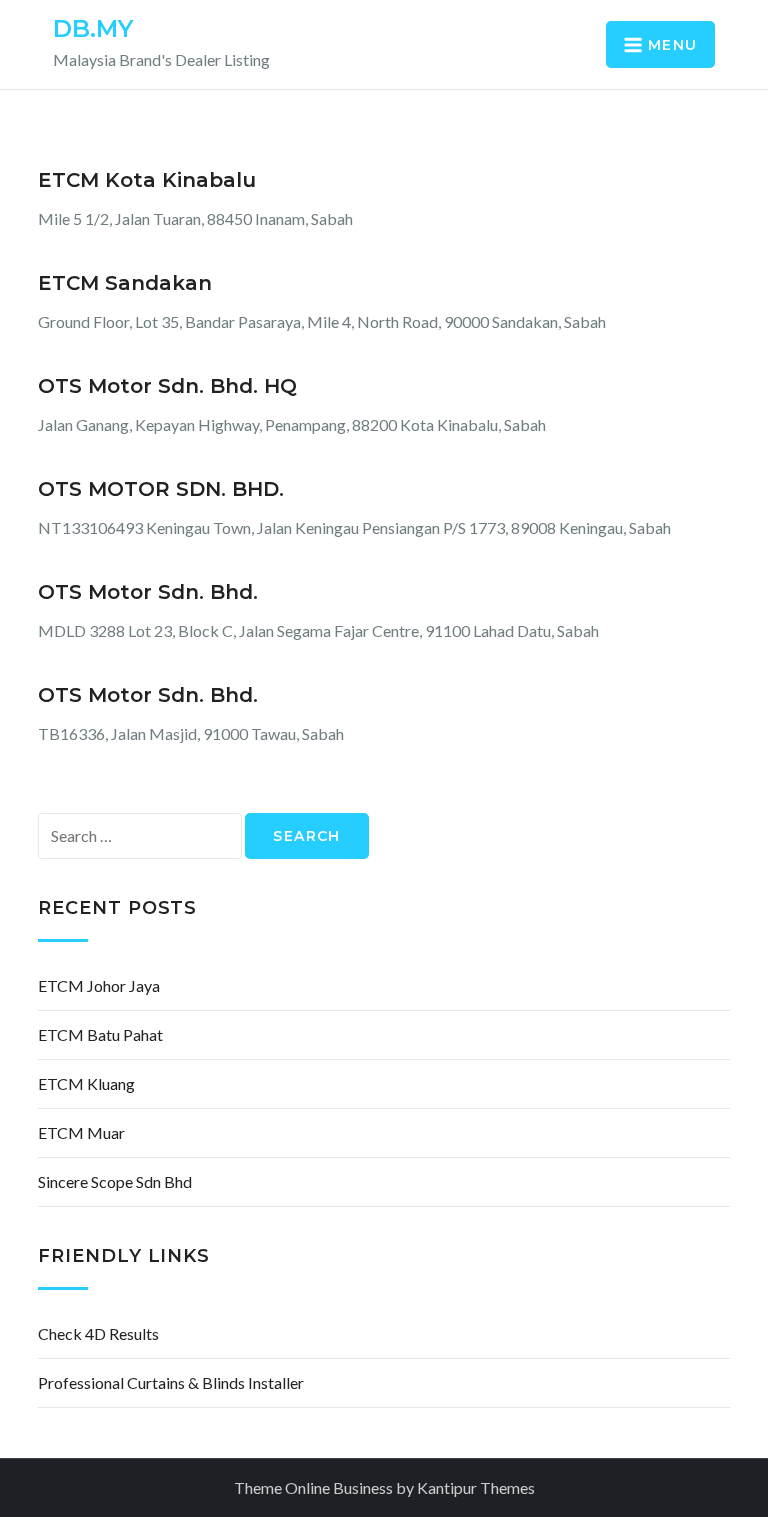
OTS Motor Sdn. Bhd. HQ (167, 386)
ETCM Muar (81, 1132)
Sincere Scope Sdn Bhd (115, 1181)
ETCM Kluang (86, 1083)
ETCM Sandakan (125, 283)
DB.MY (93, 28)
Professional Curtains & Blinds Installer (171, 1382)
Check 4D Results (98, 1333)
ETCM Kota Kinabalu (147, 180)
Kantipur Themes (476, 1487)
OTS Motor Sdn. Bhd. (148, 592)
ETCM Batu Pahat (100, 1034)
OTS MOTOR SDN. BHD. (161, 489)
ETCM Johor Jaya (99, 985)
